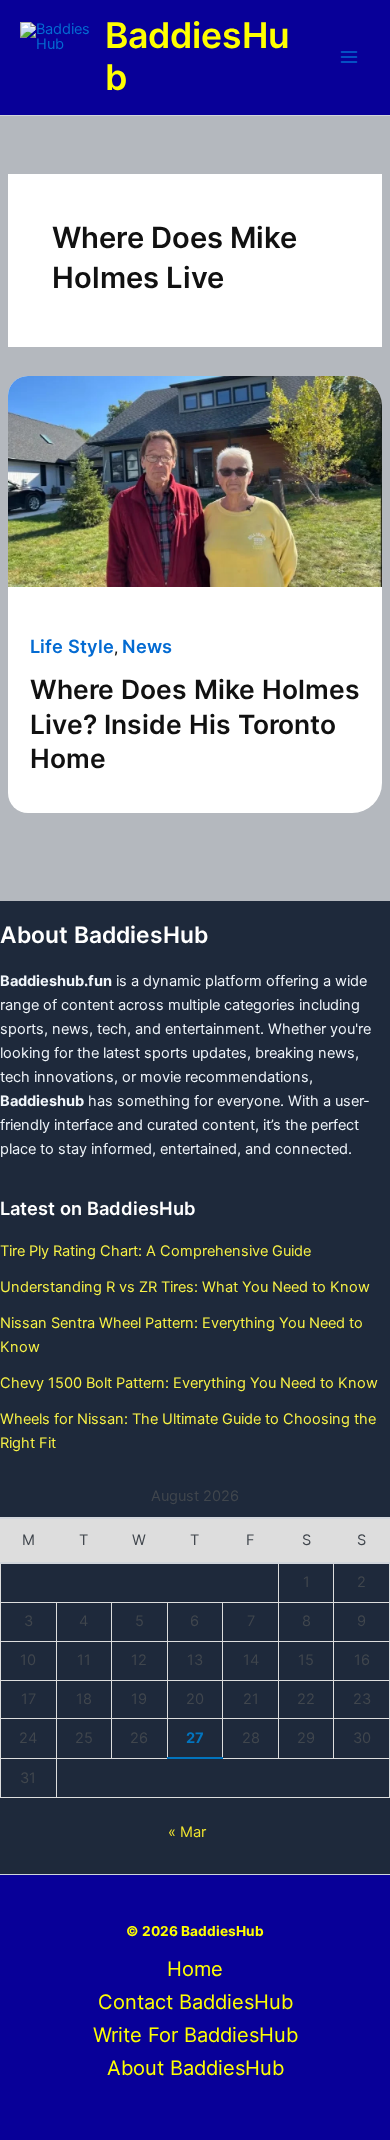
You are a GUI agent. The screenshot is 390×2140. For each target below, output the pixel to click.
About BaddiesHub (195, 2068)
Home (195, 1969)
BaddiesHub (197, 57)
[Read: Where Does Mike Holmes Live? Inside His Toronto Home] (195, 481)
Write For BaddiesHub (195, 2035)
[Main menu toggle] (349, 57)
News (147, 646)
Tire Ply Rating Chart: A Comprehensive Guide (155, 1251)
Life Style (72, 646)
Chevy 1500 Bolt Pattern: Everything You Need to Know (189, 1383)
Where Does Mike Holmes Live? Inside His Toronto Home (195, 723)
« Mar (187, 1832)
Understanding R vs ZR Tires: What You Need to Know (185, 1287)
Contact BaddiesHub (195, 2002)
